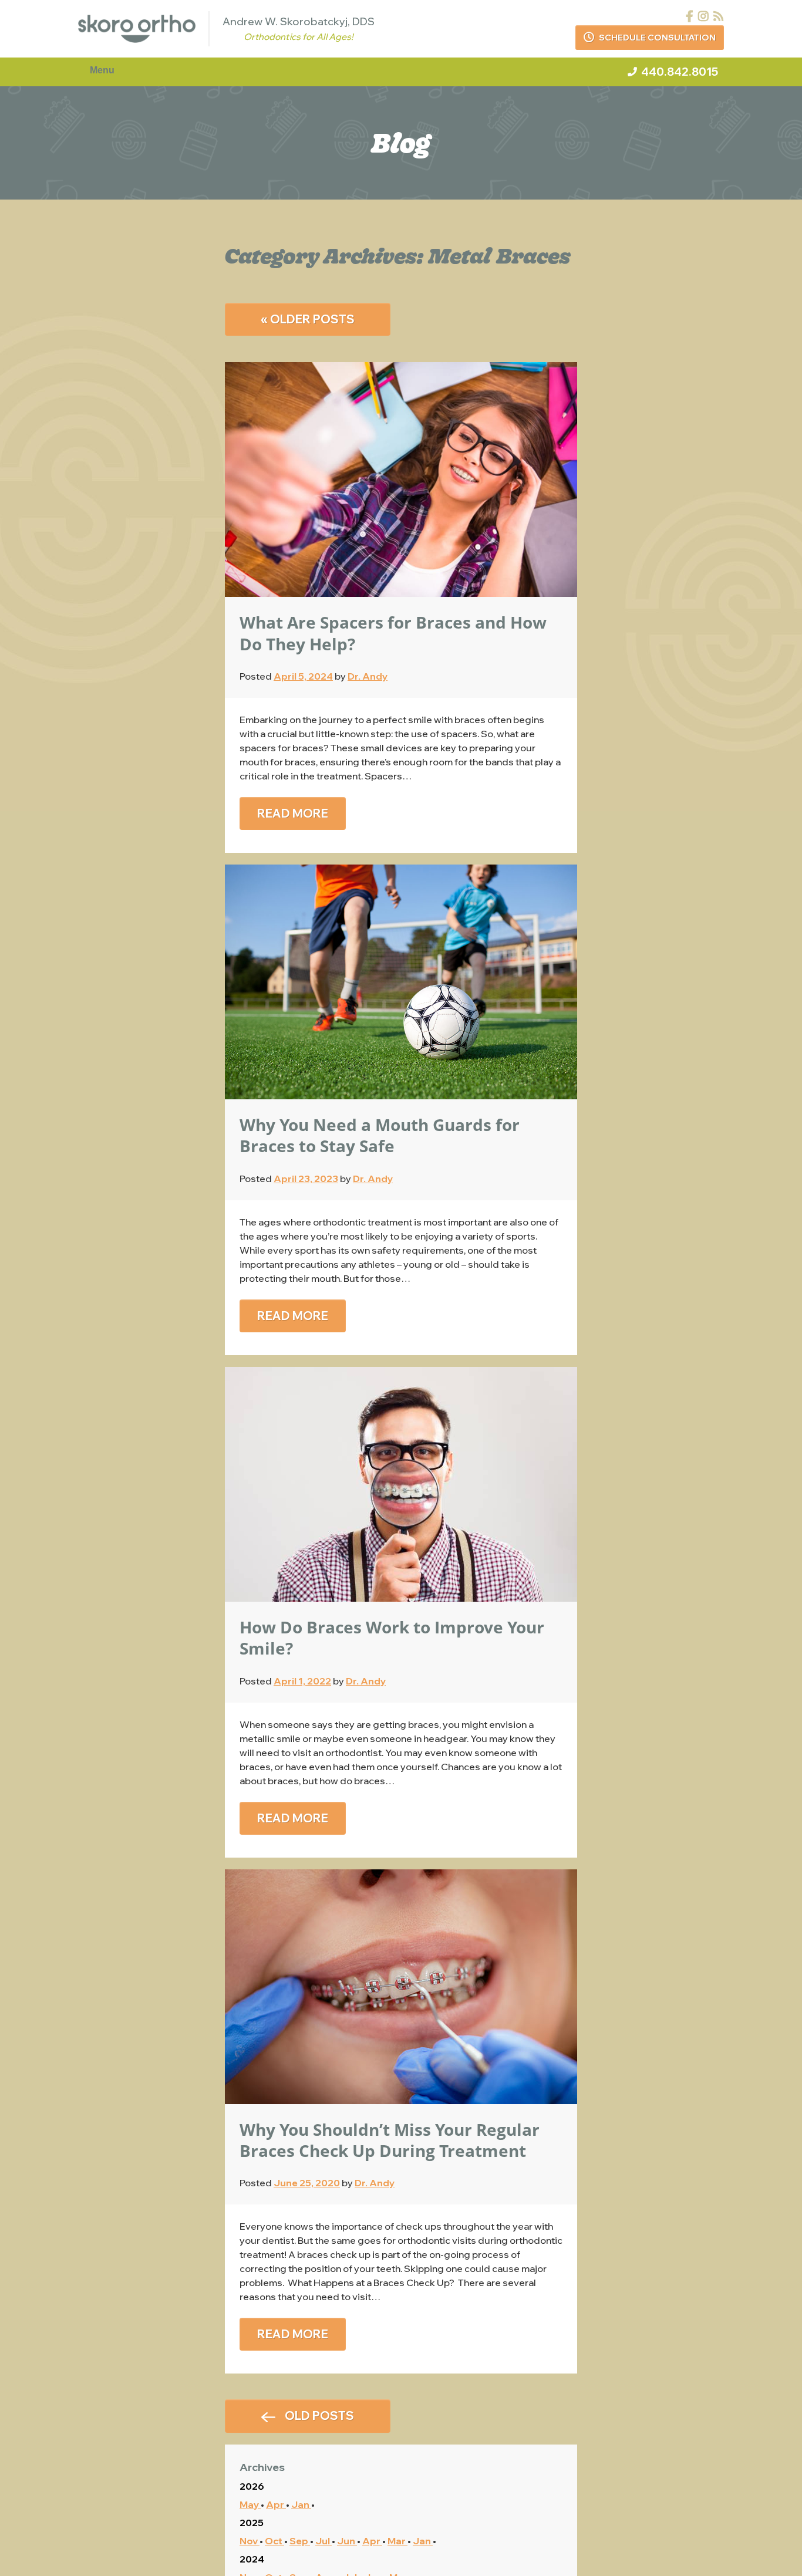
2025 (252, 2523)
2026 (252, 2486)
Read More (293, 813)
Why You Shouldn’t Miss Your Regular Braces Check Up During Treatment (390, 2140)
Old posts (318, 2415)
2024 (252, 2559)
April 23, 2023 (306, 1179)
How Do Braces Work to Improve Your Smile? (392, 1638)
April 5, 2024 (303, 676)
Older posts (308, 319)
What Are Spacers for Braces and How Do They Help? (393, 633)
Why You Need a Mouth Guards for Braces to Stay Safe (380, 1135)
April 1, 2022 (302, 1681)
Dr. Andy (368, 676)
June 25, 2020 (307, 2183)
